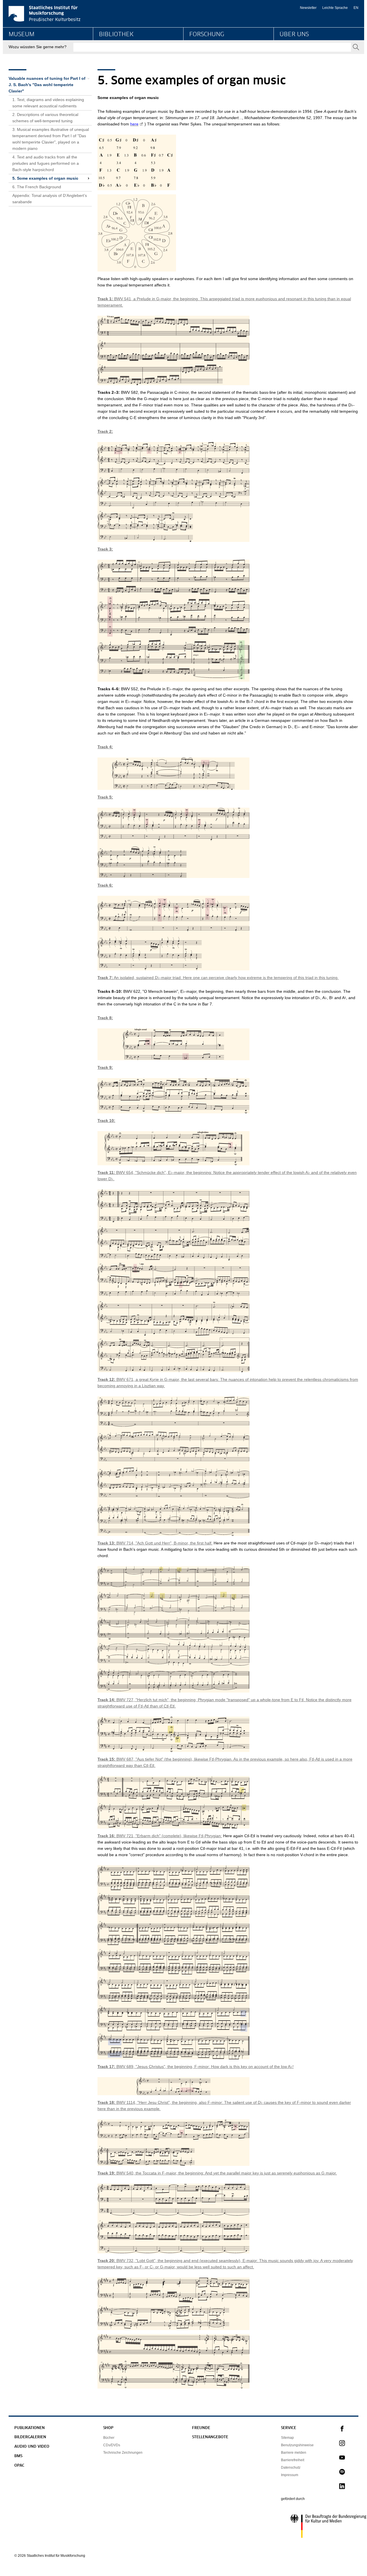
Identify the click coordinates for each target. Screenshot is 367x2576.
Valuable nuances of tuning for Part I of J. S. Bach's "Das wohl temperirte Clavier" (47, 85)
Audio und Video (32, 2447)
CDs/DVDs (112, 2445)
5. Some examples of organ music (45, 178)
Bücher (109, 2438)
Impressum (290, 2475)
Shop (108, 2428)
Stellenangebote (210, 2437)
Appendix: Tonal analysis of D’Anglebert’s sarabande (50, 199)
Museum (22, 34)
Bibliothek (116, 34)
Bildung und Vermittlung (30, 56)
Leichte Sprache (335, 8)
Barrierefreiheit (293, 2460)
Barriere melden (294, 2453)
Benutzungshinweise (297, 2445)
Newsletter (308, 8)
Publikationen (30, 2428)
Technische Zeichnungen (123, 2453)
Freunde (201, 2428)
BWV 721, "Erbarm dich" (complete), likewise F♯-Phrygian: (160, 1836)
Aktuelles (288, 56)
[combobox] (212, 47)
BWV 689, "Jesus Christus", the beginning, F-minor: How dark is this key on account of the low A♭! (196, 2067)
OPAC (19, 2466)
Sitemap (287, 2438)
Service (289, 2428)
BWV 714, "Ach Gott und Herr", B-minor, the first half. (155, 1543)
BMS (18, 2456)
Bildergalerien (30, 2437)
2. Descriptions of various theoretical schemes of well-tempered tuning (45, 118)
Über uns (294, 34)
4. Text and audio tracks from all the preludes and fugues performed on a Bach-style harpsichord (46, 163)
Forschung (207, 34)
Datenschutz (291, 2468)
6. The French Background (37, 187)
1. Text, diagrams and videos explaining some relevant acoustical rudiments (48, 103)
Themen (197, 56)
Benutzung (109, 56)
